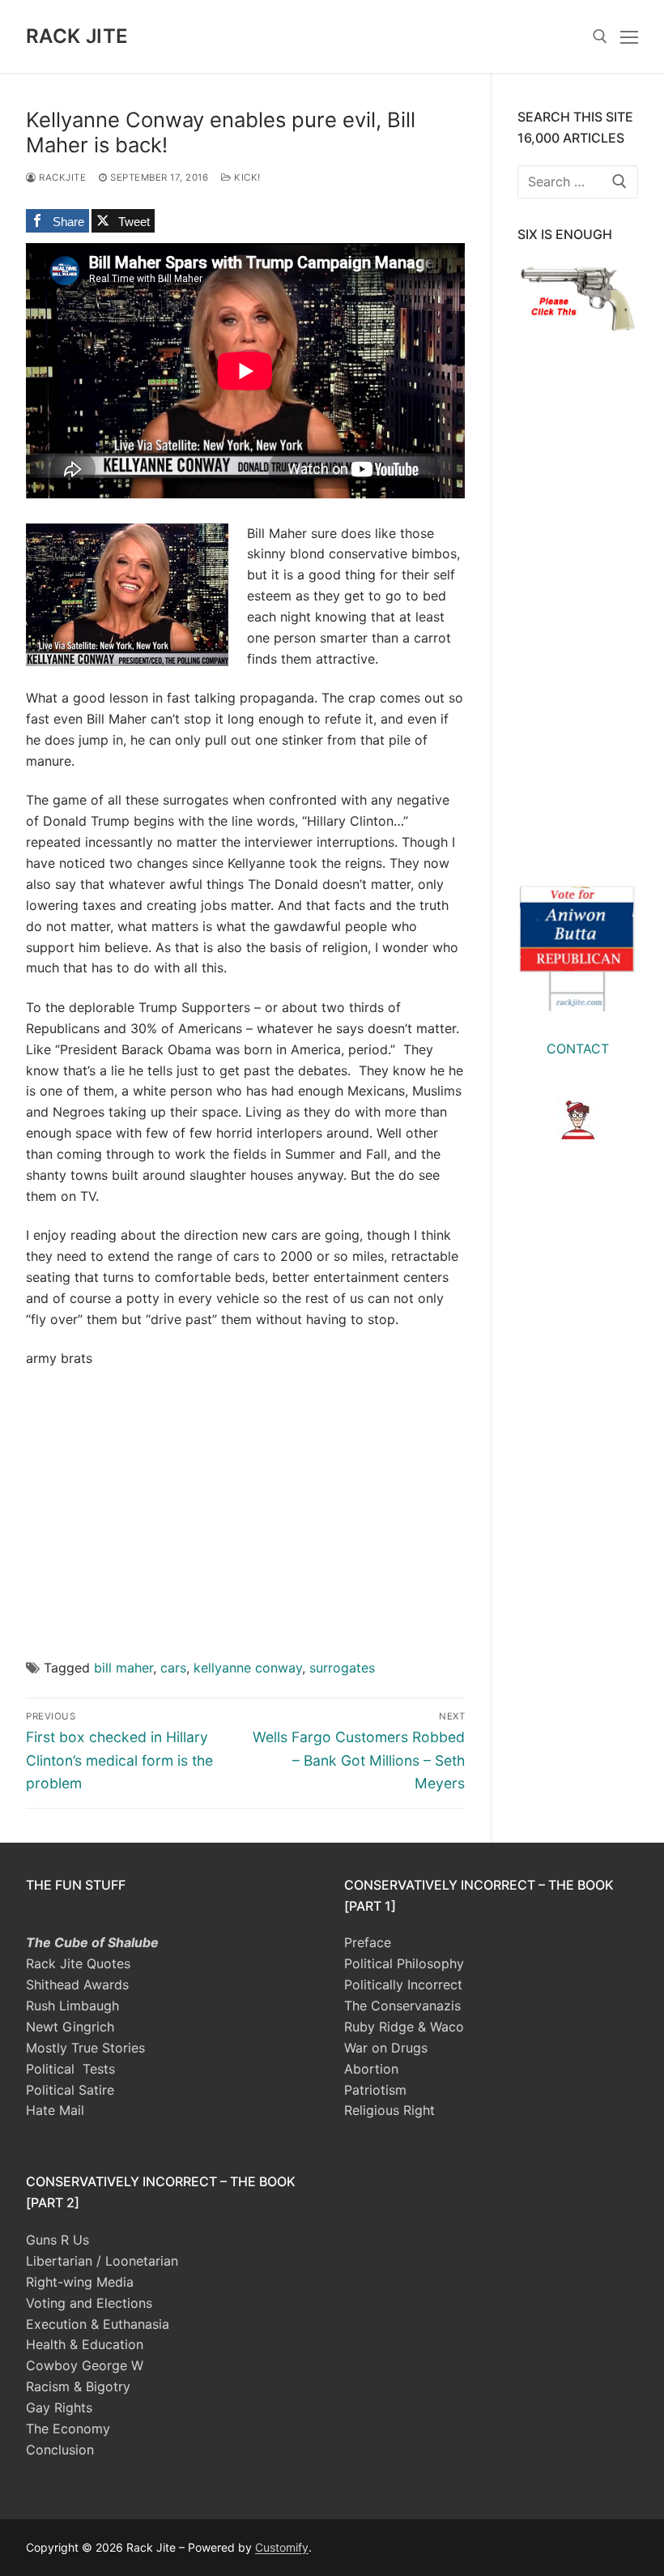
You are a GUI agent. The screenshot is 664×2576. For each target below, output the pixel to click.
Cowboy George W (85, 2365)
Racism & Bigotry (78, 2386)
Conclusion (60, 2450)
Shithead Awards (77, 1984)
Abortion (371, 2069)
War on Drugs (386, 2048)
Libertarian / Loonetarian (102, 2261)
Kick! (246, 177)
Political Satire (70, 2090)
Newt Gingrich (70, 2027)
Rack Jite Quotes (78, 1963)
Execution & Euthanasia (98, 2324)
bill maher (123, 1668)
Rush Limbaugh (72, 2006)
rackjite (61, 177)
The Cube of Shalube (92, 1942)
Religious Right (389, 2110)
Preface (368, 1942)
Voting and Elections (89, 2303)
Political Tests (70, 2069)
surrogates (342, 1668)
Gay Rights (59, 2407)
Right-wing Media (80, 2282)
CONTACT (578, 1049)
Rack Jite (77, 36)
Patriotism (375, 2090)
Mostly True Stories (85, 2048)
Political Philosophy (404, 1963)
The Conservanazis (402, 2006)
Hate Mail (55, 2110)
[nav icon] (629, 36)
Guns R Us (57, 2240)
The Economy (68, 2429)
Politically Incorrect (403, 1984)
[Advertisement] (245, 1502)
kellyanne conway (248, 1668)
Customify (282, 2547)
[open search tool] (600, 36)
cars (173, 1668)
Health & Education (85, 2344)
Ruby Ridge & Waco (404, 2027)
